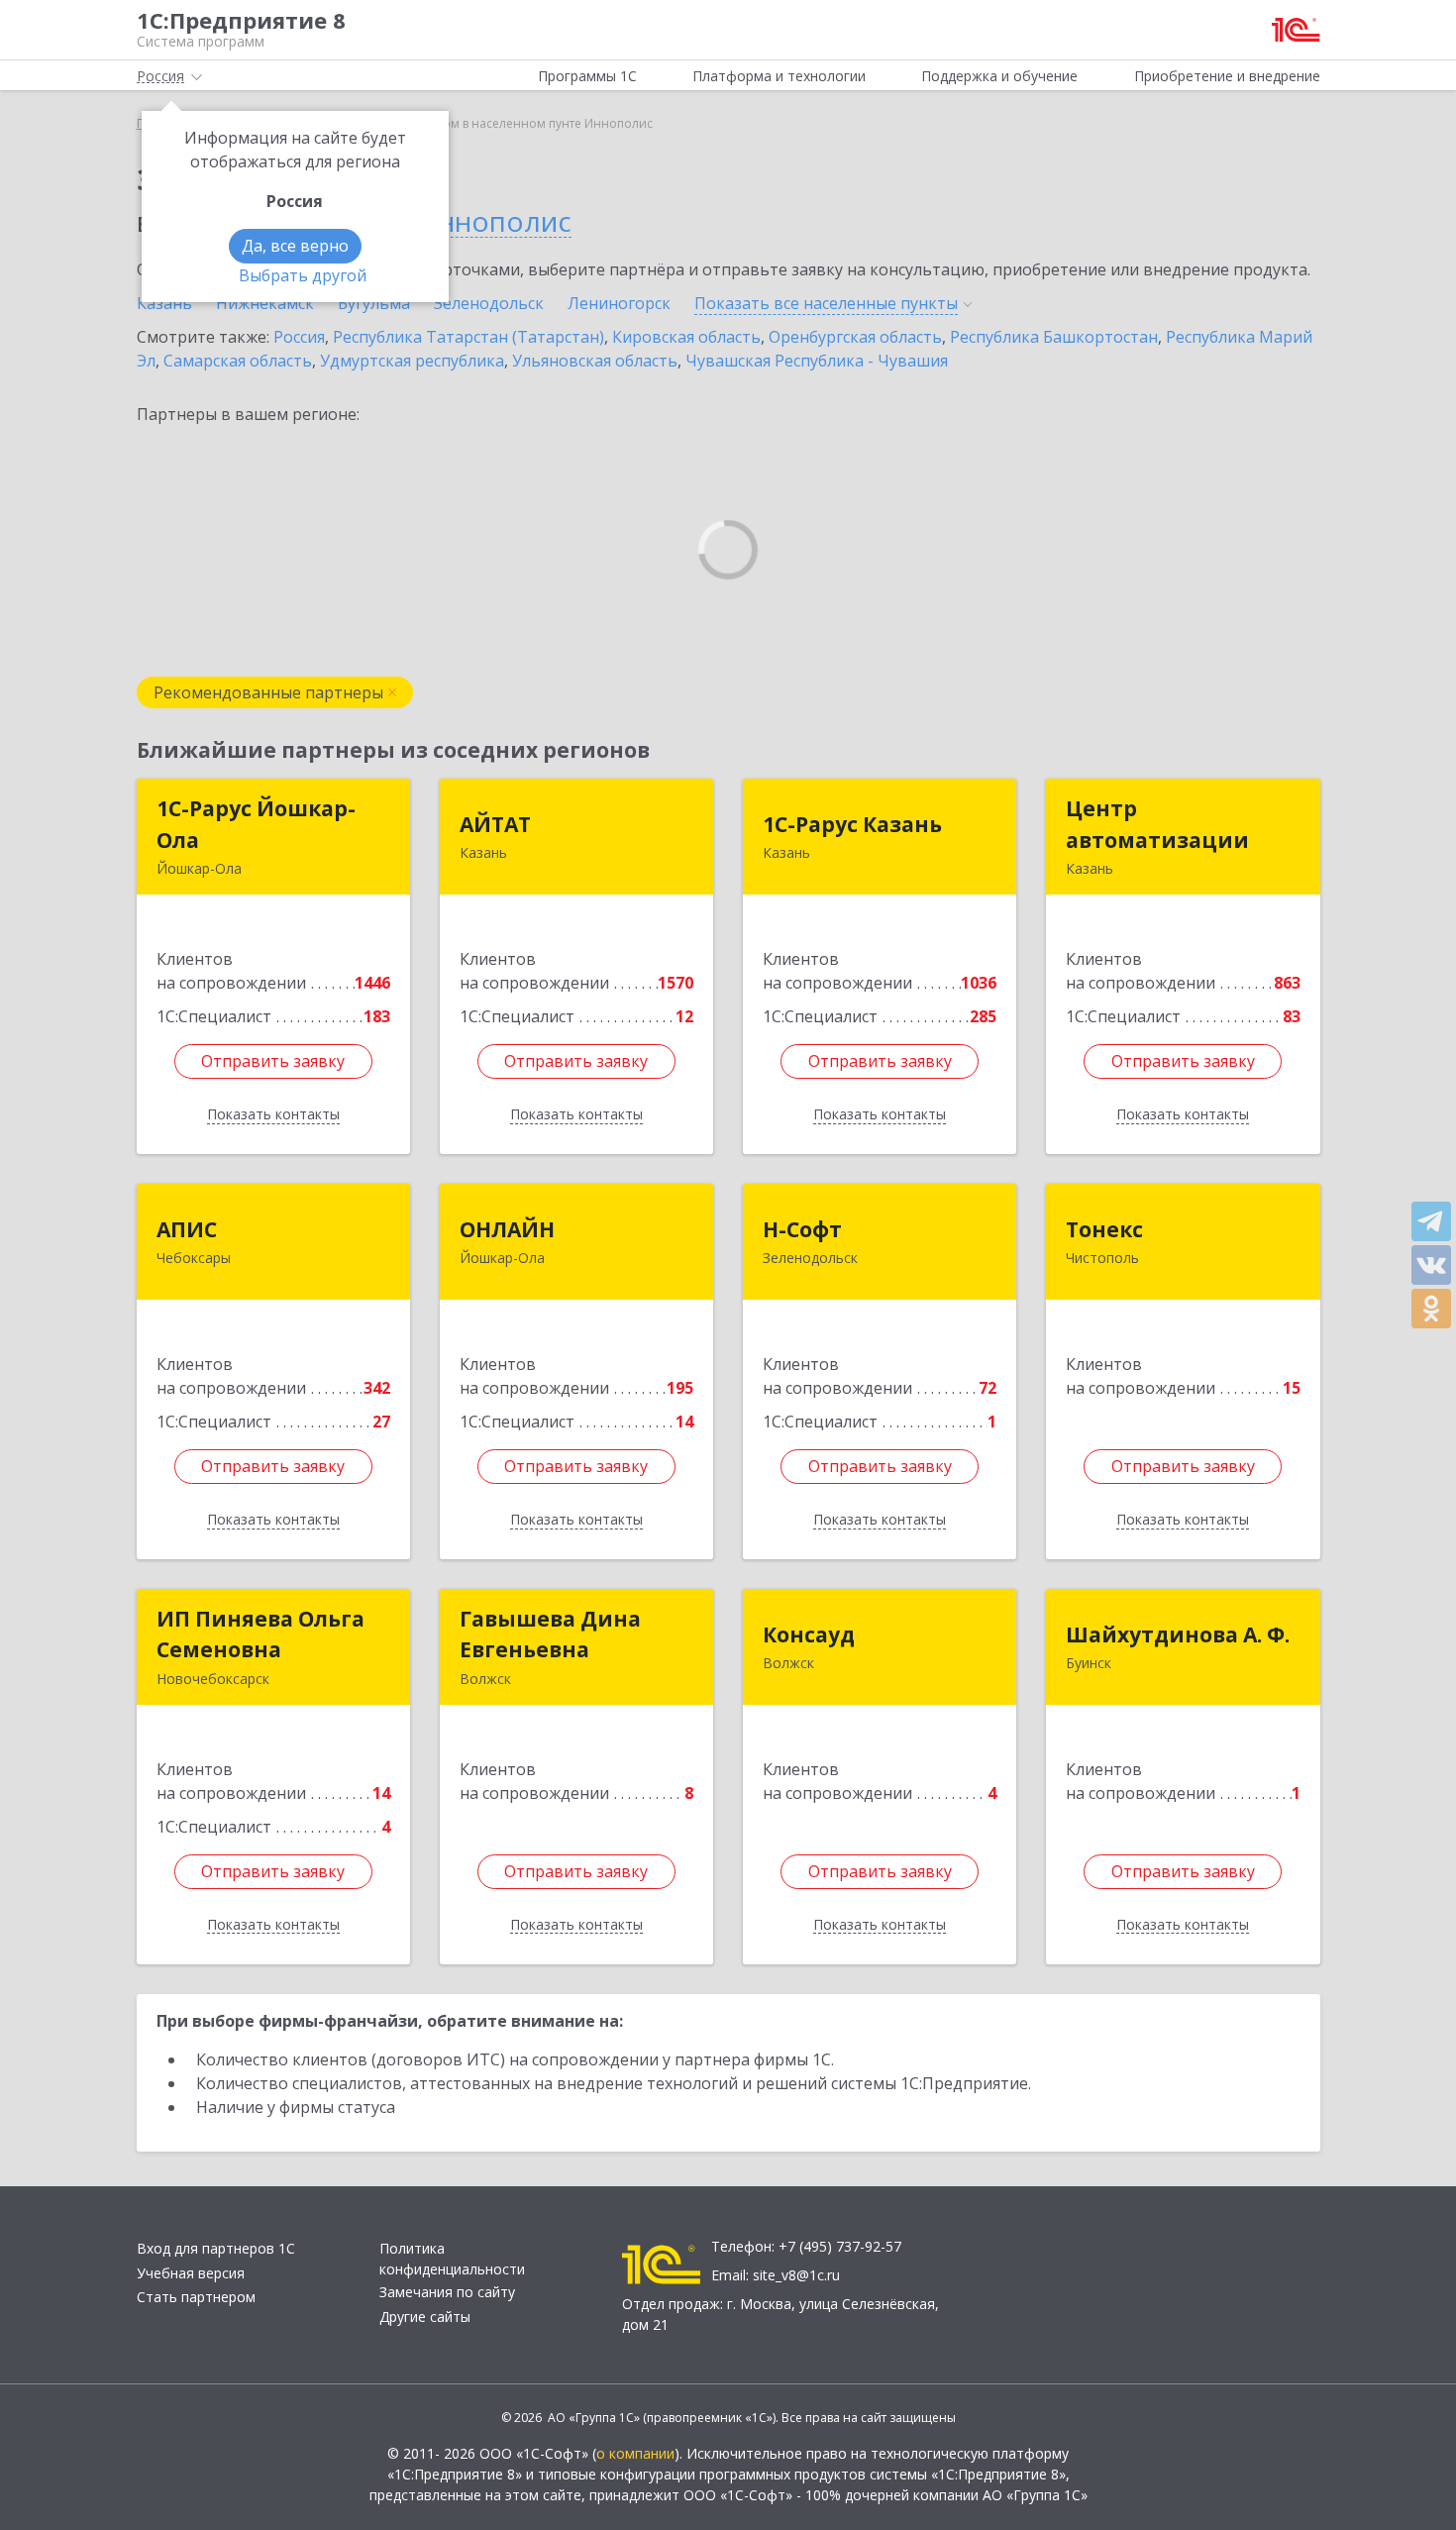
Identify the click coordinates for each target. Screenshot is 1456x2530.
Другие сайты (425, 2317)
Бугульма (374, 303)
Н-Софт (802, 1229)
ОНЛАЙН (507, 1229)
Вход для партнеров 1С (216, 2248)
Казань (164, 303)
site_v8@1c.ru (796, 2275)
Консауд (809, 1634)
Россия (299, 337)
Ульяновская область (595, 361)
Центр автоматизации (1157, 824)
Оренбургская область (855, 337)
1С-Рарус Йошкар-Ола (256, 824)
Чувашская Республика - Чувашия (817, 361)
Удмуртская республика (412, 361)
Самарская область (238, 361)
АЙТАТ (495, 824)
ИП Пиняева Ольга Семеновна (260, 1634)
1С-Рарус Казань (852, 824)
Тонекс (1104, 1229)
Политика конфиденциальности (452, 2259)
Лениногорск (619, 303)
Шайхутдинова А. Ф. (1178, 1634)
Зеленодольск (489, 303)
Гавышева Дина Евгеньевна (550, 1634)
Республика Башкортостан (1054, 337)
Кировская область (686, 337)
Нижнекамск (265, 303)
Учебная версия (191, 2273)
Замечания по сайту (447, 2292)
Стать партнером (196, 2297)
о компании (635, 2453)
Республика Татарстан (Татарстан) (468, 337)
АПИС (187, 1229)
